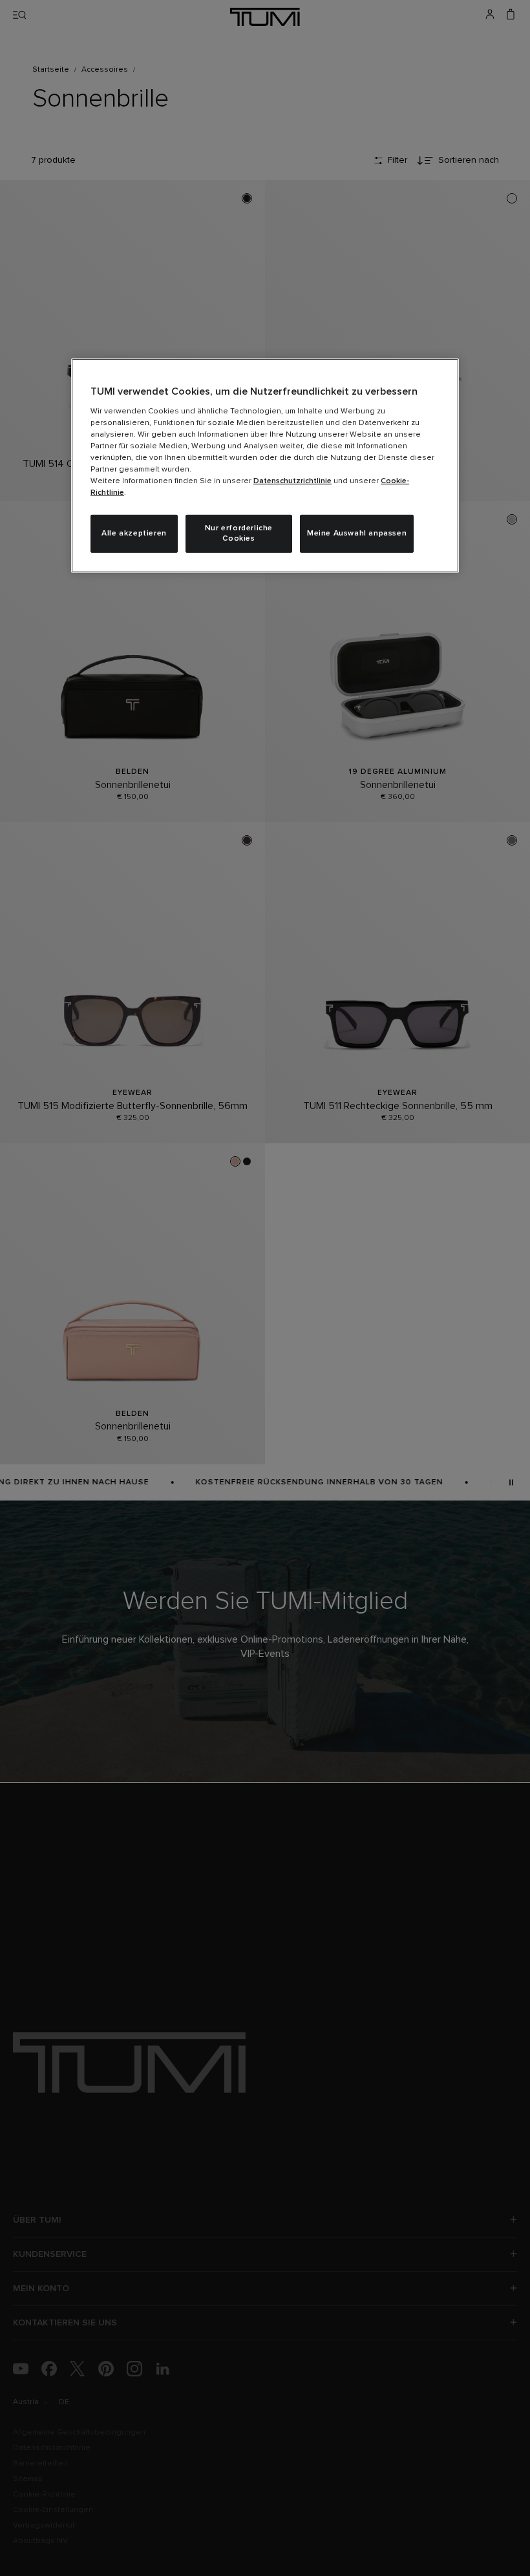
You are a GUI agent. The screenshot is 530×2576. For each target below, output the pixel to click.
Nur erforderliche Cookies (239, 533)
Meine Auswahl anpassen (357, 534)
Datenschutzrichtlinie (292, 481)
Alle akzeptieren (134, 534)
